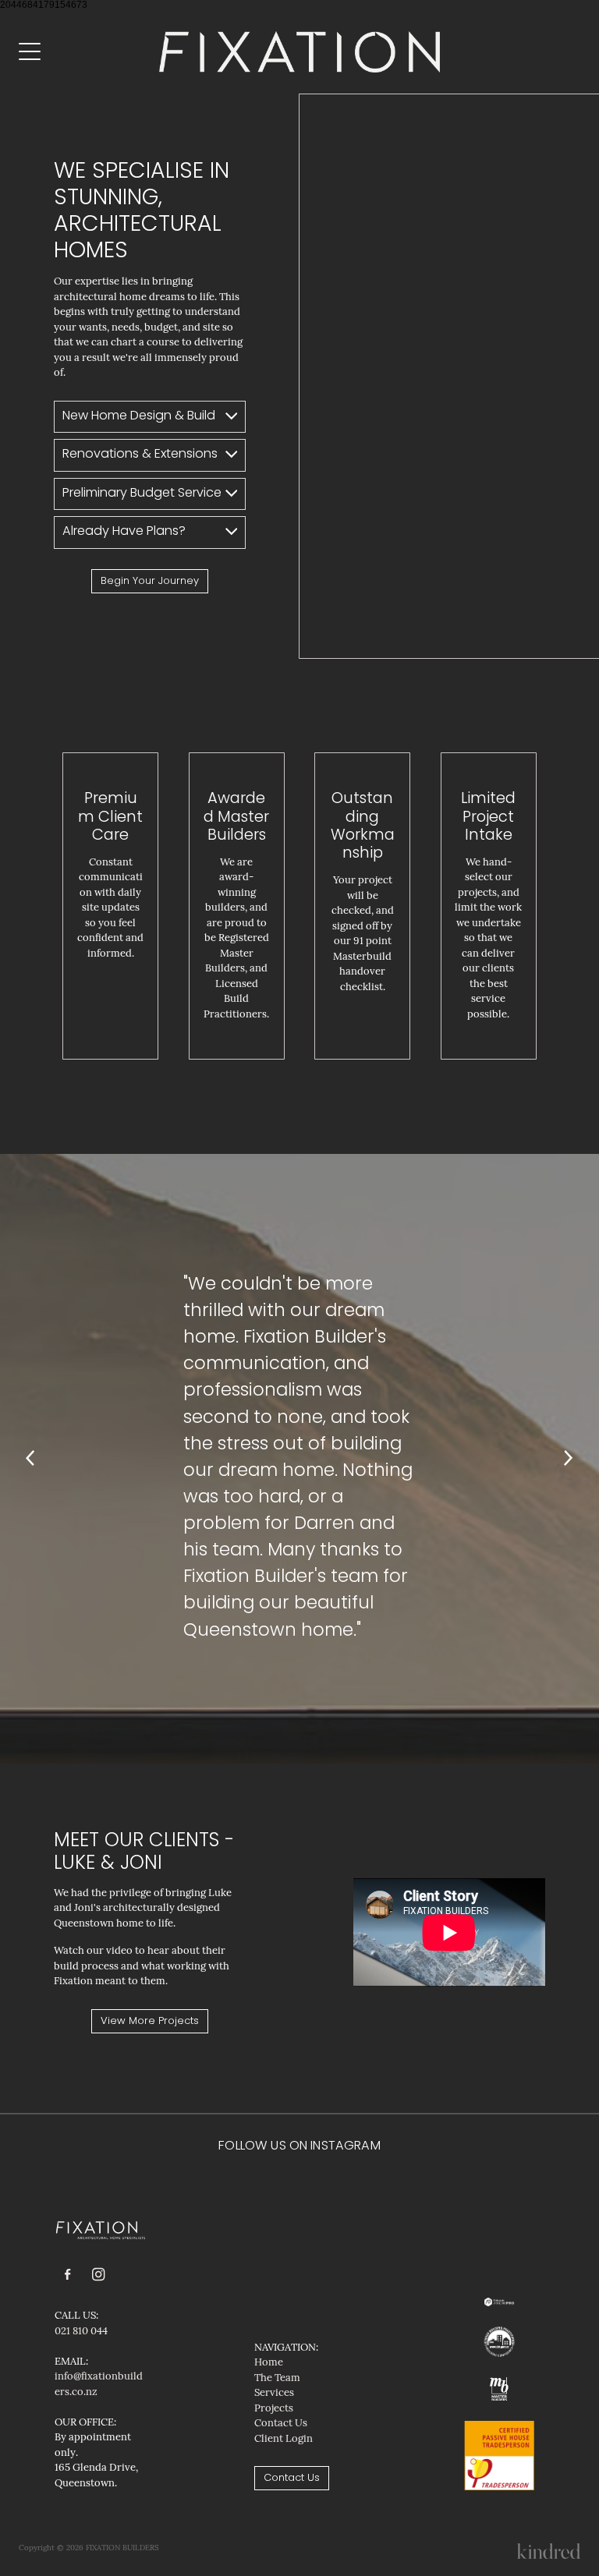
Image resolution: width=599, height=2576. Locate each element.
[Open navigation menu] (89, 51)
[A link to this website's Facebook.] (68, 2275)
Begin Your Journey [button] (150, 581)
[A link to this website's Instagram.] (99, 2275)
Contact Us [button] (292, 2478)
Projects (274, 2408)
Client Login (284, 2438)
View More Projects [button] (150, 2021)
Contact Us (281, 2422)
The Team (277, 2377)
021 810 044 (81, 2330)
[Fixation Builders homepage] (299, 51)
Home (269, 2362)
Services (274, 2392)
